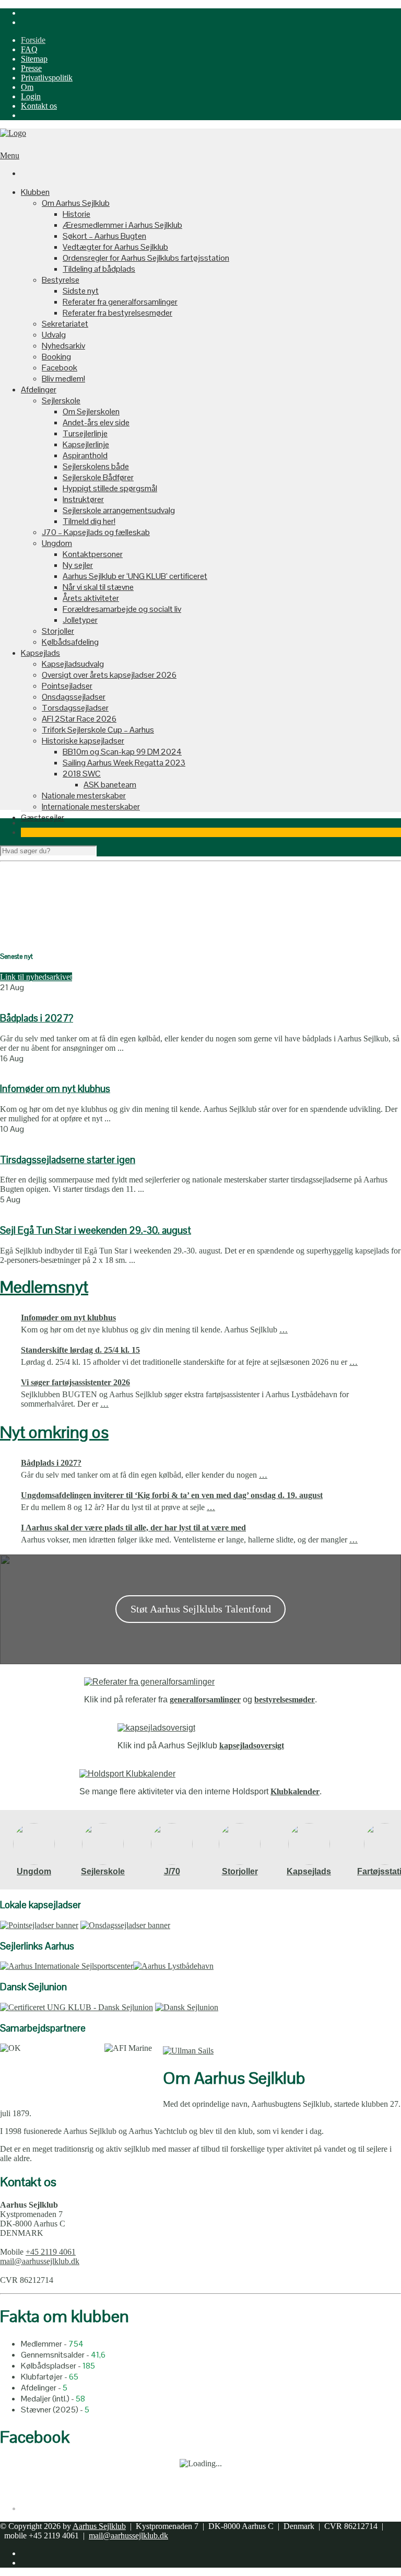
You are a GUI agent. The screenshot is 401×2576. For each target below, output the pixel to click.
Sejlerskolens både (96, 466)
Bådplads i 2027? (37, 1018)
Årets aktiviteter (91, 598)
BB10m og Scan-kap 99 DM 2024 (122, 752)
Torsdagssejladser (75, 708)
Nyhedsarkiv (63, 346)
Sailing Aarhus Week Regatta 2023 (124, 763)
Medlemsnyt (44, 1287)
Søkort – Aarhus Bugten (104, 236)
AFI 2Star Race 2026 (79, 719)
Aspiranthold (85, 455)
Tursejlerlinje (85, 433)
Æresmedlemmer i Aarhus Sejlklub (122, 225)
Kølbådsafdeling (70, 642)
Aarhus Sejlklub (99, 2526)
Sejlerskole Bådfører (98, 477)
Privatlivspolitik (47, 78)
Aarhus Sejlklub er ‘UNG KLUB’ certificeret (135, 576)
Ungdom (57, 543)
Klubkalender (295, 1791)
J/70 (172, 1871)
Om (27, 87)
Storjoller (58, 631)
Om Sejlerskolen (91, 411)
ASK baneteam (110, 785)
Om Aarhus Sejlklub (76, 203)
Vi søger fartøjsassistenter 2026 (75, 1382)
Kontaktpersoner (93, 554)
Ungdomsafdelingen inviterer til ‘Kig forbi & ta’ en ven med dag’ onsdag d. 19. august (172, 1495)
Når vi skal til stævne (98, 587)
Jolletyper (80, 620)
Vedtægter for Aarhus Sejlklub (115, 247)
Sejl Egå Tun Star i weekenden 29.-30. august (96, 1230)
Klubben (35, 192)
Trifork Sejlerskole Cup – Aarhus (98, 730)
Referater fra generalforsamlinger (120, 302)
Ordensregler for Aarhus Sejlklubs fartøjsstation (146, 258)
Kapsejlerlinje (86, 444)
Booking (56, 357)
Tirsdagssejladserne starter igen (68, 1160)
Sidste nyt (81, 291)
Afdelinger (39, 390)
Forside (33, 40)
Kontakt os (39, 106)
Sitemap (34, 59)
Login (31, 96)
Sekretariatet (65, 324)
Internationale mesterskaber (91, 807)
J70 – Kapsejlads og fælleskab (96, 532)
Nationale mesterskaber (84, 796)
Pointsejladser (67, 686)
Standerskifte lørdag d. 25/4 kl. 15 (80, 1350)
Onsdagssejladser (74, 697)
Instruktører (83, 499)
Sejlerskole (61, 401)
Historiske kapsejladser (83, 741)
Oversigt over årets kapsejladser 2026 (109, 675)
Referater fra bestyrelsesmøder (117, 313)
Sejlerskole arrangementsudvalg (119, 510)
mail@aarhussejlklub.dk (40, 2261)
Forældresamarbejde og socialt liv (122, 609)
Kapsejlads (40, 653)
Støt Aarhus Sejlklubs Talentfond (201, 1609)
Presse (31, 68)
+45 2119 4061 (51, 2252)
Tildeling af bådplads (99, 269)
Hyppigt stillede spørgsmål (110, 488)
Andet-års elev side (96, 422)
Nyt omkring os (54, 1432)
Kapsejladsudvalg (73, 664)
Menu (10, 155)
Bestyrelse (61, 280)
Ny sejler (78, 565)
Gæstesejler (43, 817)
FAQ (29, 49)
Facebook (60, 368)
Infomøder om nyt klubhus (55, 1089)
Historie (76, 214)
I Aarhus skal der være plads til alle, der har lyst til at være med (133, 1528)
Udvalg (54, 335)
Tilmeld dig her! (89, 521)
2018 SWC (82, 774)
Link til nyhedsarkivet (36, 977)
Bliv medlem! (63, 379)
